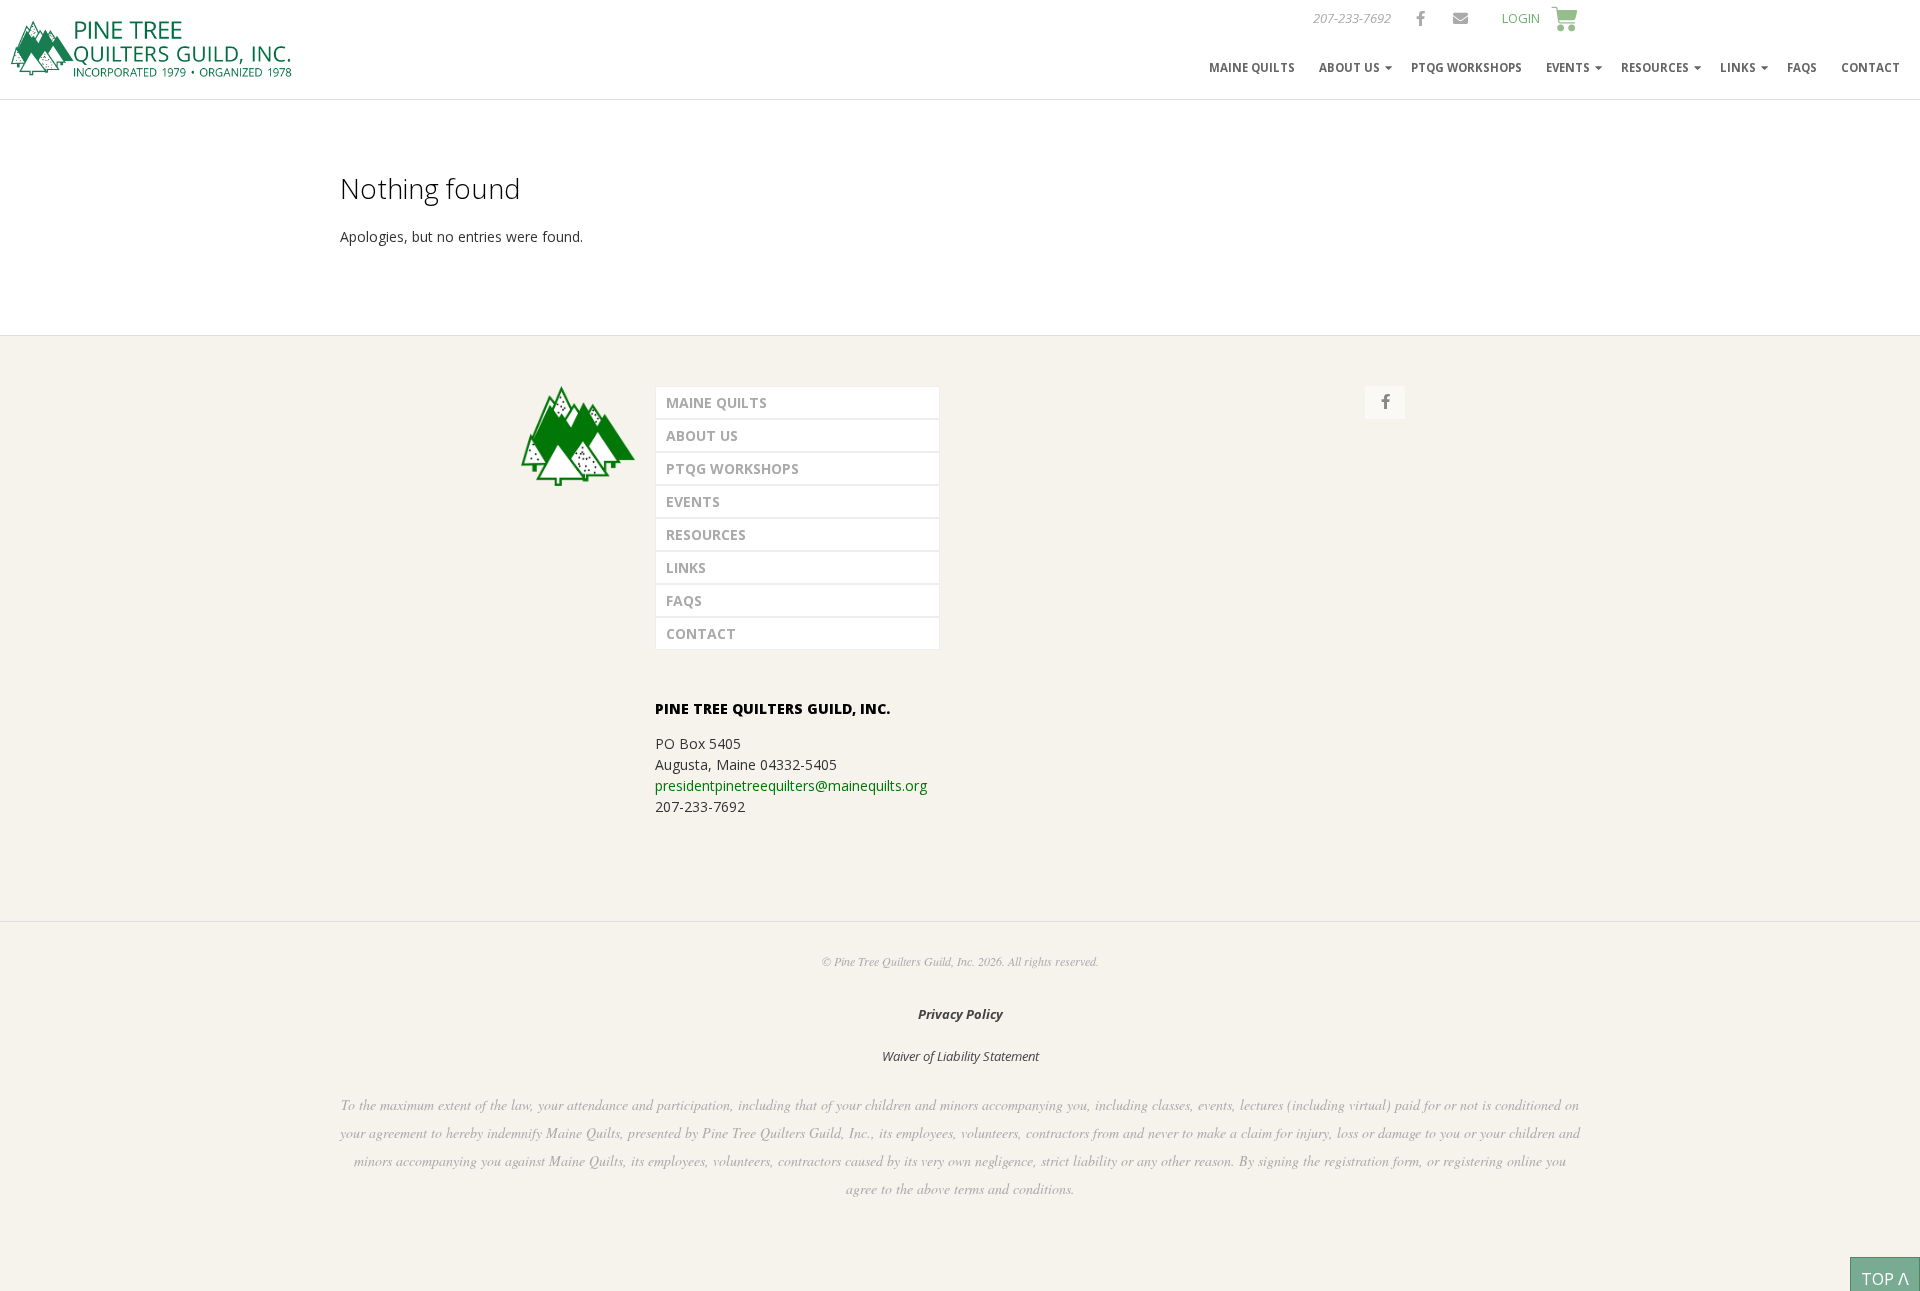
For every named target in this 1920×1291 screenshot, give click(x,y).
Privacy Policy (960, 1014)
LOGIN (1521, 18)
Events (1568, 67)
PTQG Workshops (1466, 67)
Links (1738, 67)
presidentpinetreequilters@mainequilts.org (791, 785)
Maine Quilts (1252, 67)
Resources (1655, 67)
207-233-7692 (1352, 18)
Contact (1870, 67)
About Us (1349, 67)
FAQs (1802, 67)
